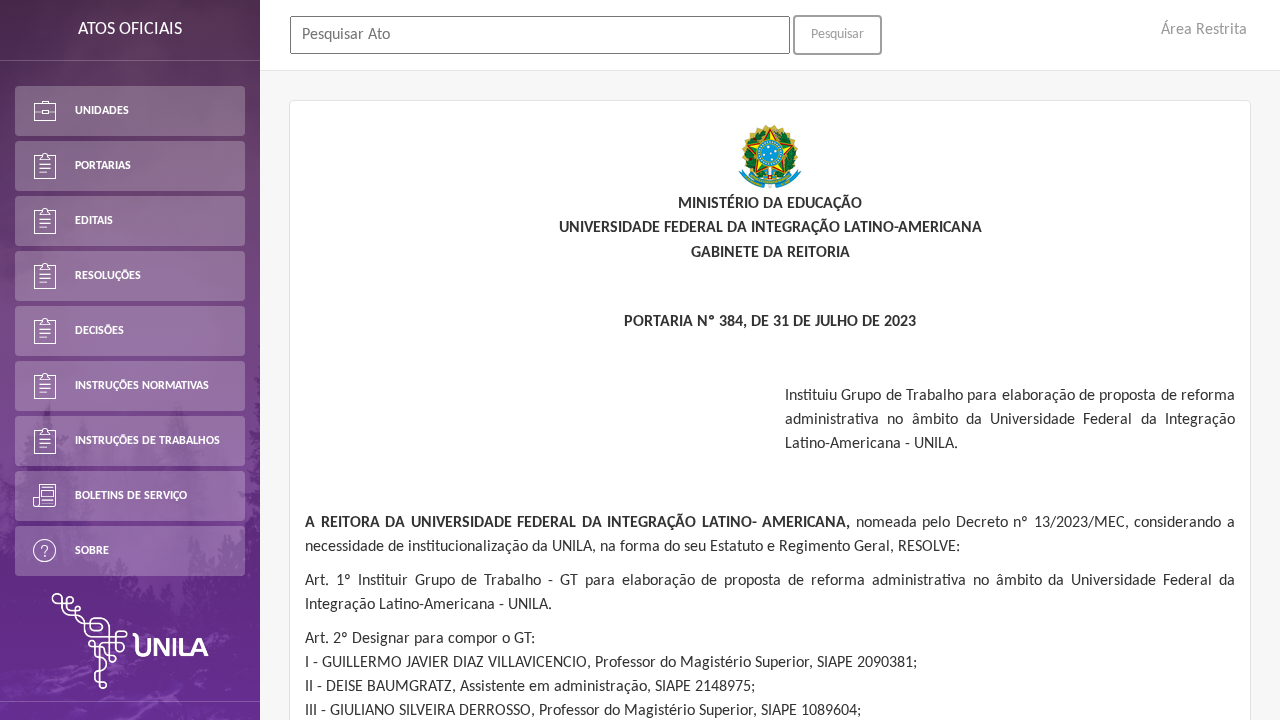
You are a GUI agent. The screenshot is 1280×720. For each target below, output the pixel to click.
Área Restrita (1204, 30)
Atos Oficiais (130, 29)
